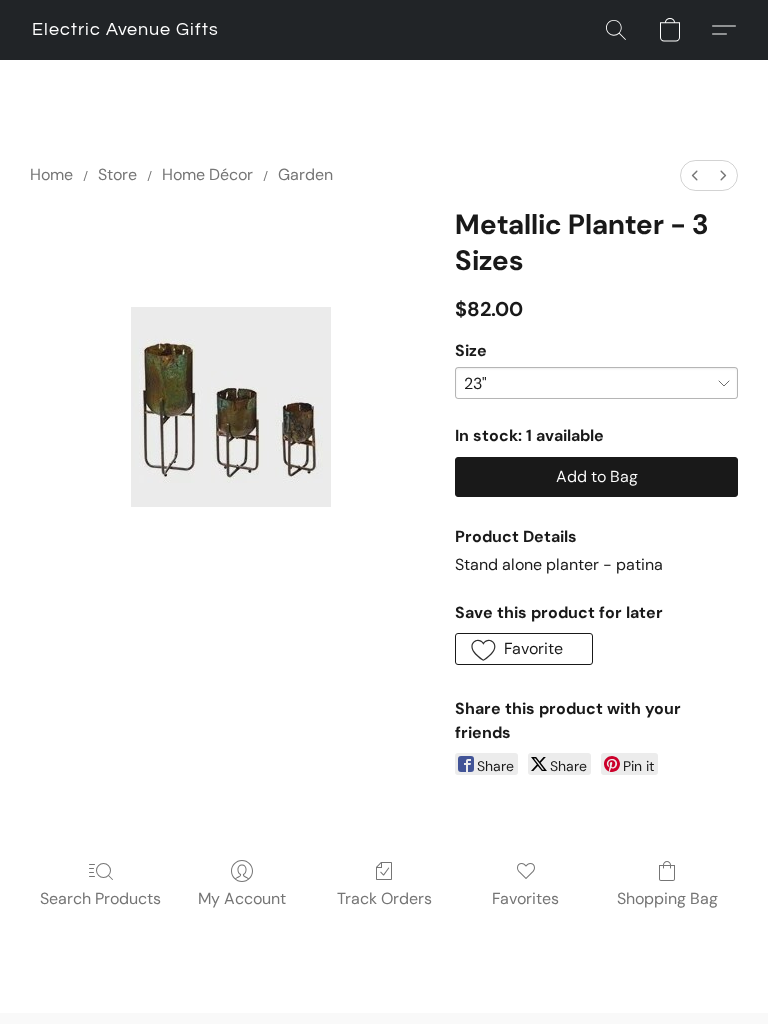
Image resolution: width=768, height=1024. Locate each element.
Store (117, 174)
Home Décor (207, 174)
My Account (242, 898)
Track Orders (384, 898)
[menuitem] (695, 175)
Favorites (525, 898)
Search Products (100, 898)
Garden (305, 174)
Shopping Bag (667, 898)
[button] (125, 30)
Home (51, 174)
